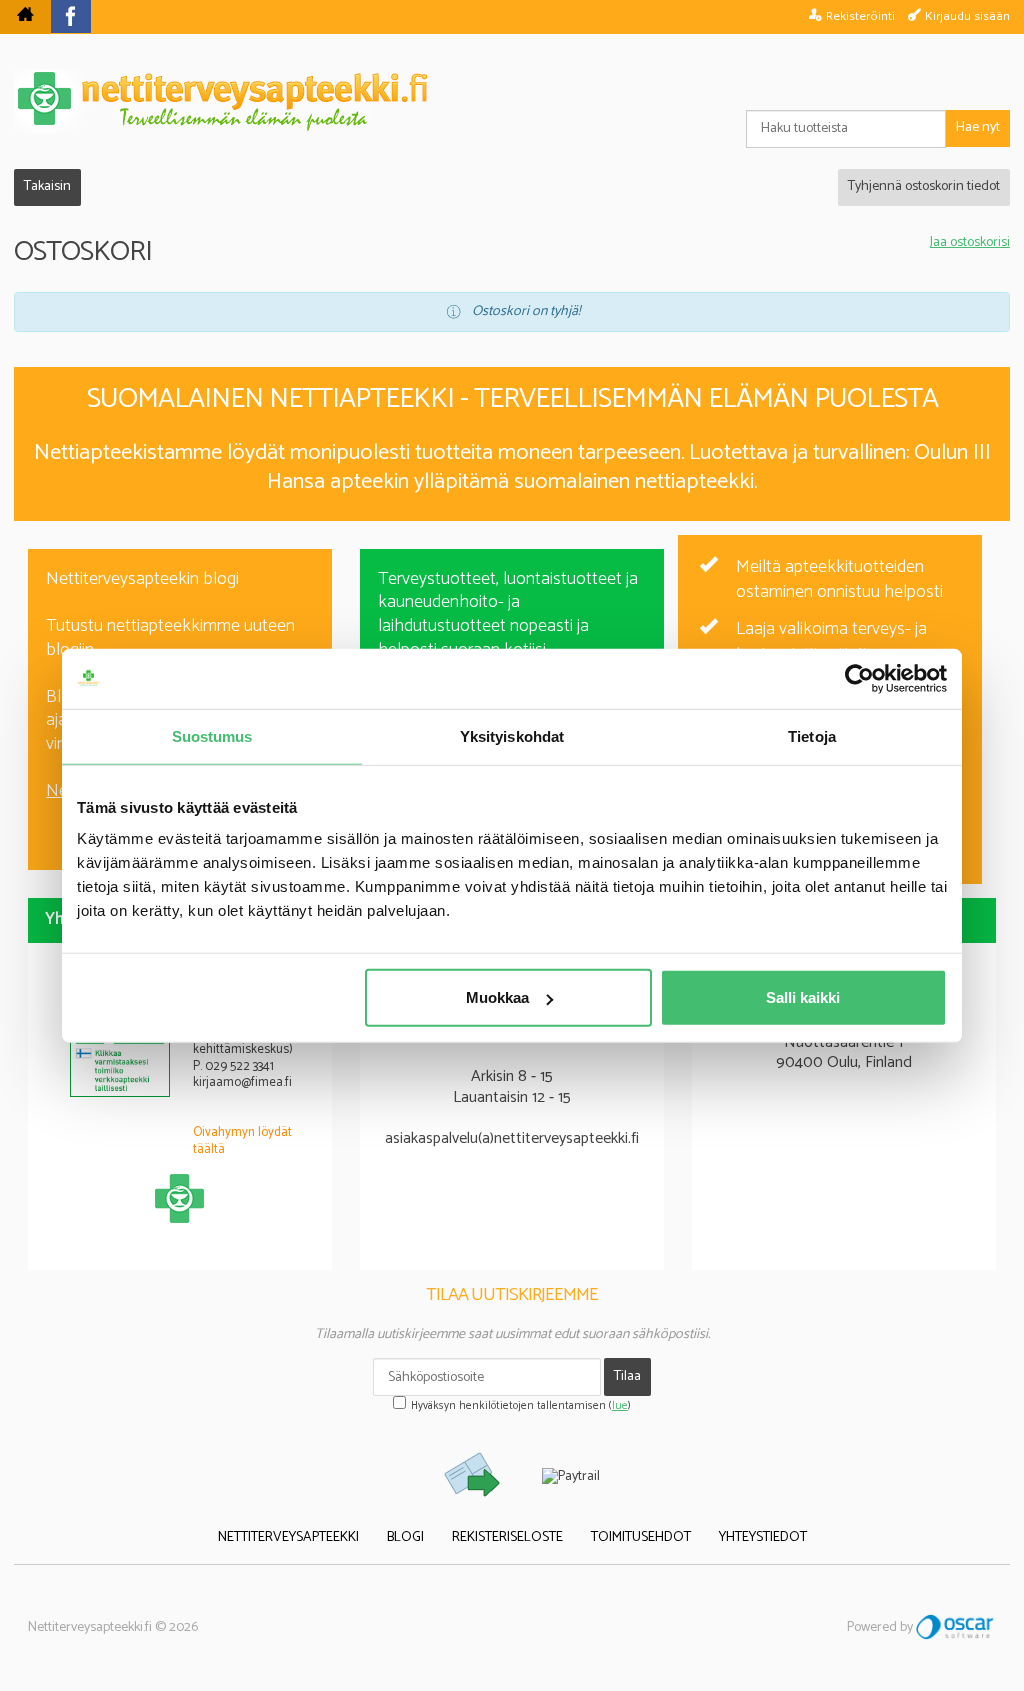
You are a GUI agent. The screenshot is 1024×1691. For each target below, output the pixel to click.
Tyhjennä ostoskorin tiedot (924, 186)
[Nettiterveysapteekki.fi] (512, 101)
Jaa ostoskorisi (970, 243)
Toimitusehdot (641, 1537)
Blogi (405, 1537)
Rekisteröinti (860, 16)
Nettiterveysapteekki (288, 1537)
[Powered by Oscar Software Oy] (956, 1627)
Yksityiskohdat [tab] (512, 735)
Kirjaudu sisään (967, 16)
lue (620, 1406)
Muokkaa (497, 997)
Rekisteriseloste (507, 1537)
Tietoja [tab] (812, 735)
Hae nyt (978, 127)
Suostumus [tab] (212, 735)
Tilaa (627, 1376)
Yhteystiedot (763, 1537)
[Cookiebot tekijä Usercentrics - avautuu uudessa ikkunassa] (859, 678)
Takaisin (47, 186)
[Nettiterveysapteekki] (25, 17)
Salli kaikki (803, 997)
